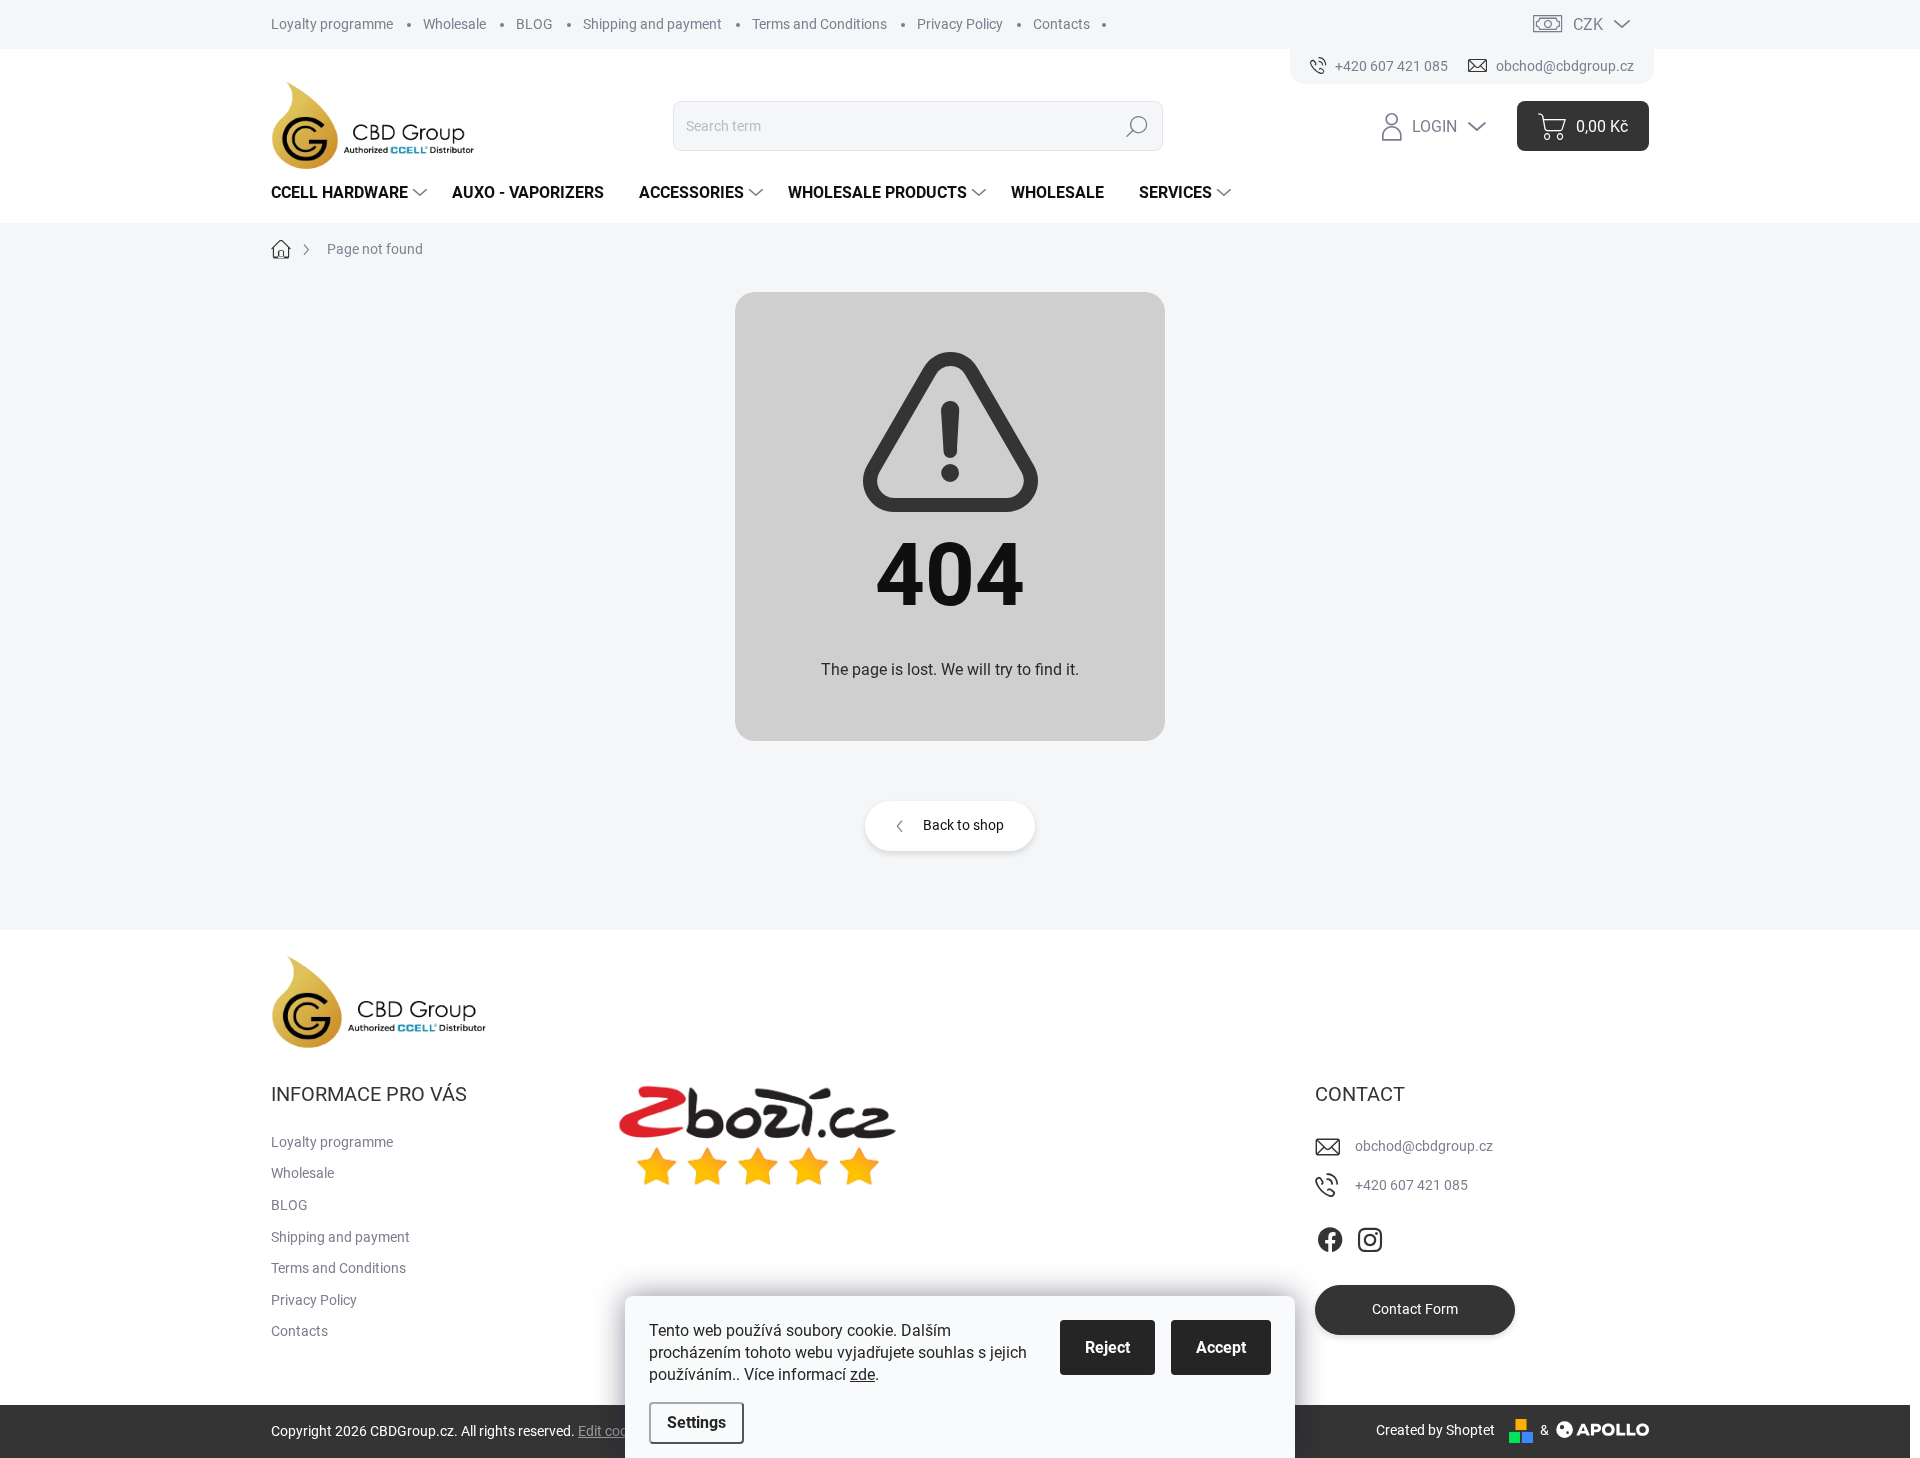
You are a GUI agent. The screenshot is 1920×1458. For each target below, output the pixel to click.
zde (862, 1374)
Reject (1107, 1347)
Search (1137, 126)
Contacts (1061, 24)
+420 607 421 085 (1411, 1185)
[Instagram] (1370, 1236)
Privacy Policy (960, 24)
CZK (1588, 24)
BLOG (534, 24)
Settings (696, 1422)
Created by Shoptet (1435, 1430)
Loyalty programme (332, 24)
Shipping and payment (652, 24)
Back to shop (963, 825)
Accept (1221, 1347)
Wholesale (454, 24)
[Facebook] (1330, 1236)
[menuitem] (351, 193)
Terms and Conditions (819, 24)
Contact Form (1415, 1309)
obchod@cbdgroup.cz (1424, 1146)
